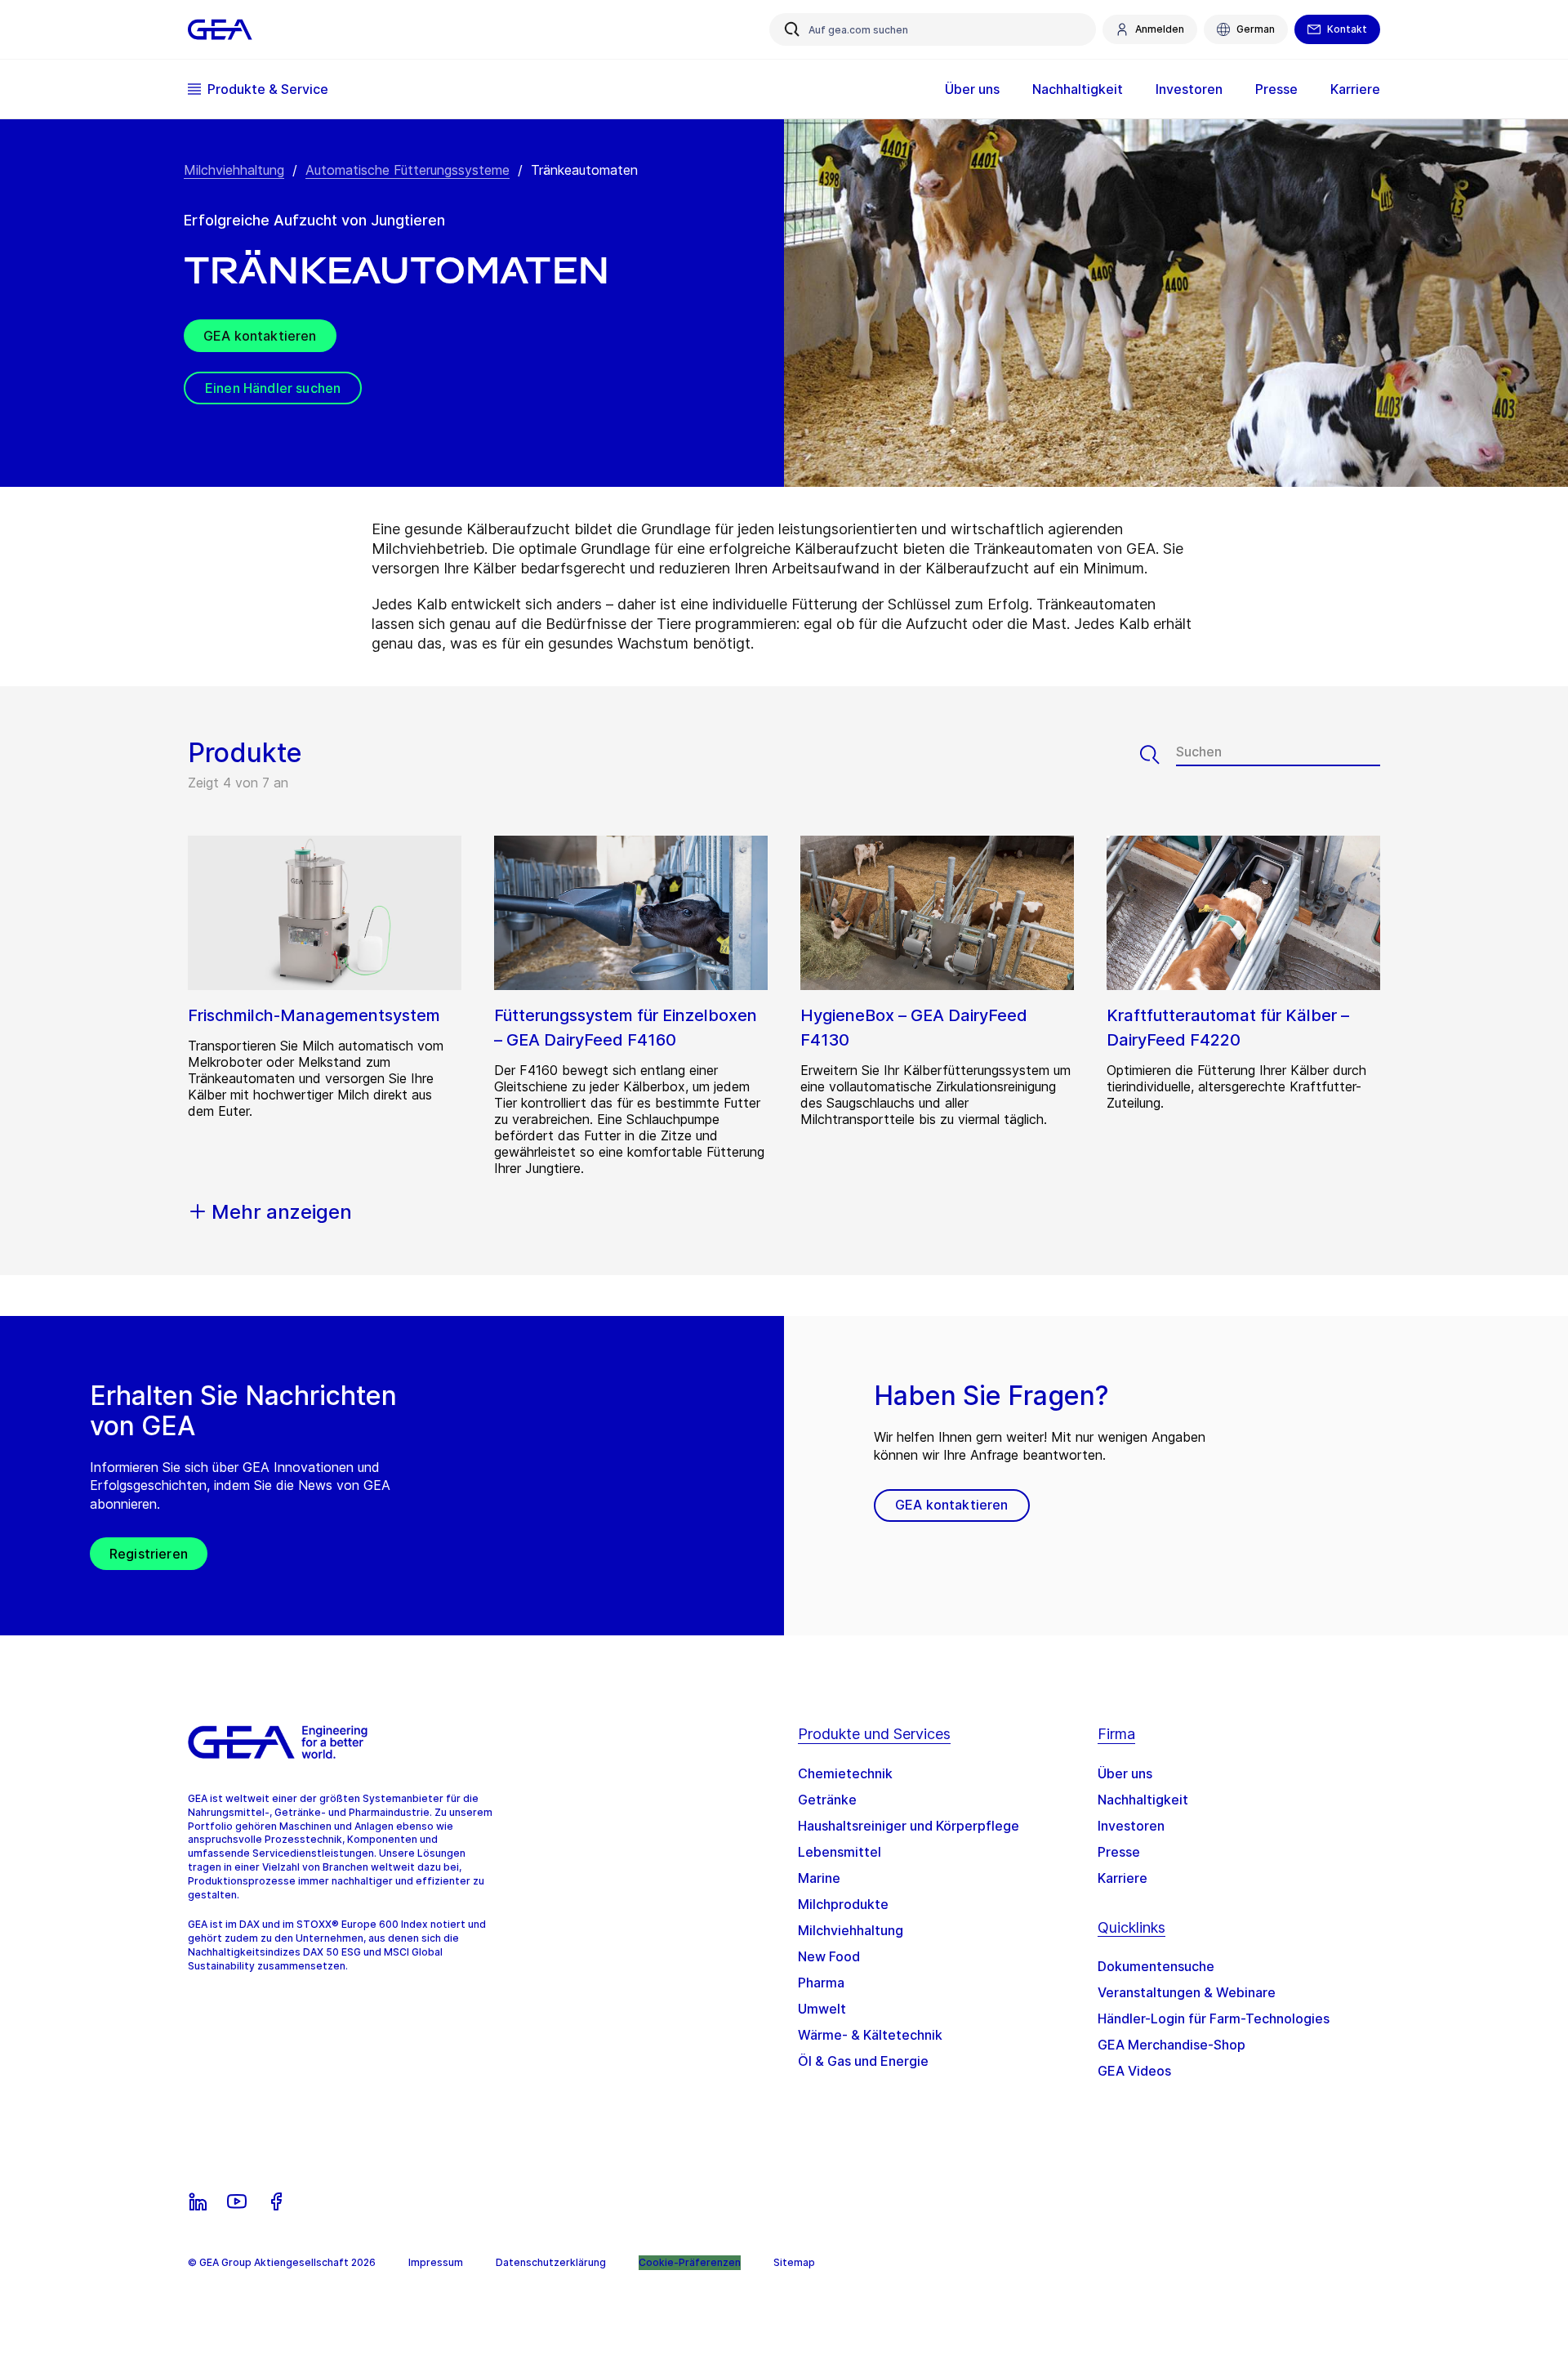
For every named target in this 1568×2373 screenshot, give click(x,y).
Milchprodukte (843, 1904)
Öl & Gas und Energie (863, 2061)
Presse (1119, 1852)
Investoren (1131, 1826)
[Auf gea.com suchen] (792, 29)
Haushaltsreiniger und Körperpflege (909, 1826)
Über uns (1125, 1773)
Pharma (821, 1983)
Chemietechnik (845, 1773)
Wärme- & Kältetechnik (870, 2035)
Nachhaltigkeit (1143, 1800)
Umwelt (822, 2009)
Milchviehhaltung (234, 170)
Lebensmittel (840, 1852)
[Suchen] (1158, 755)
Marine (819, 1878)
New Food (829, 1956)
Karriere (1123, 1878)
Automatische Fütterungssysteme (408, 170)
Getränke (827, 1800)
